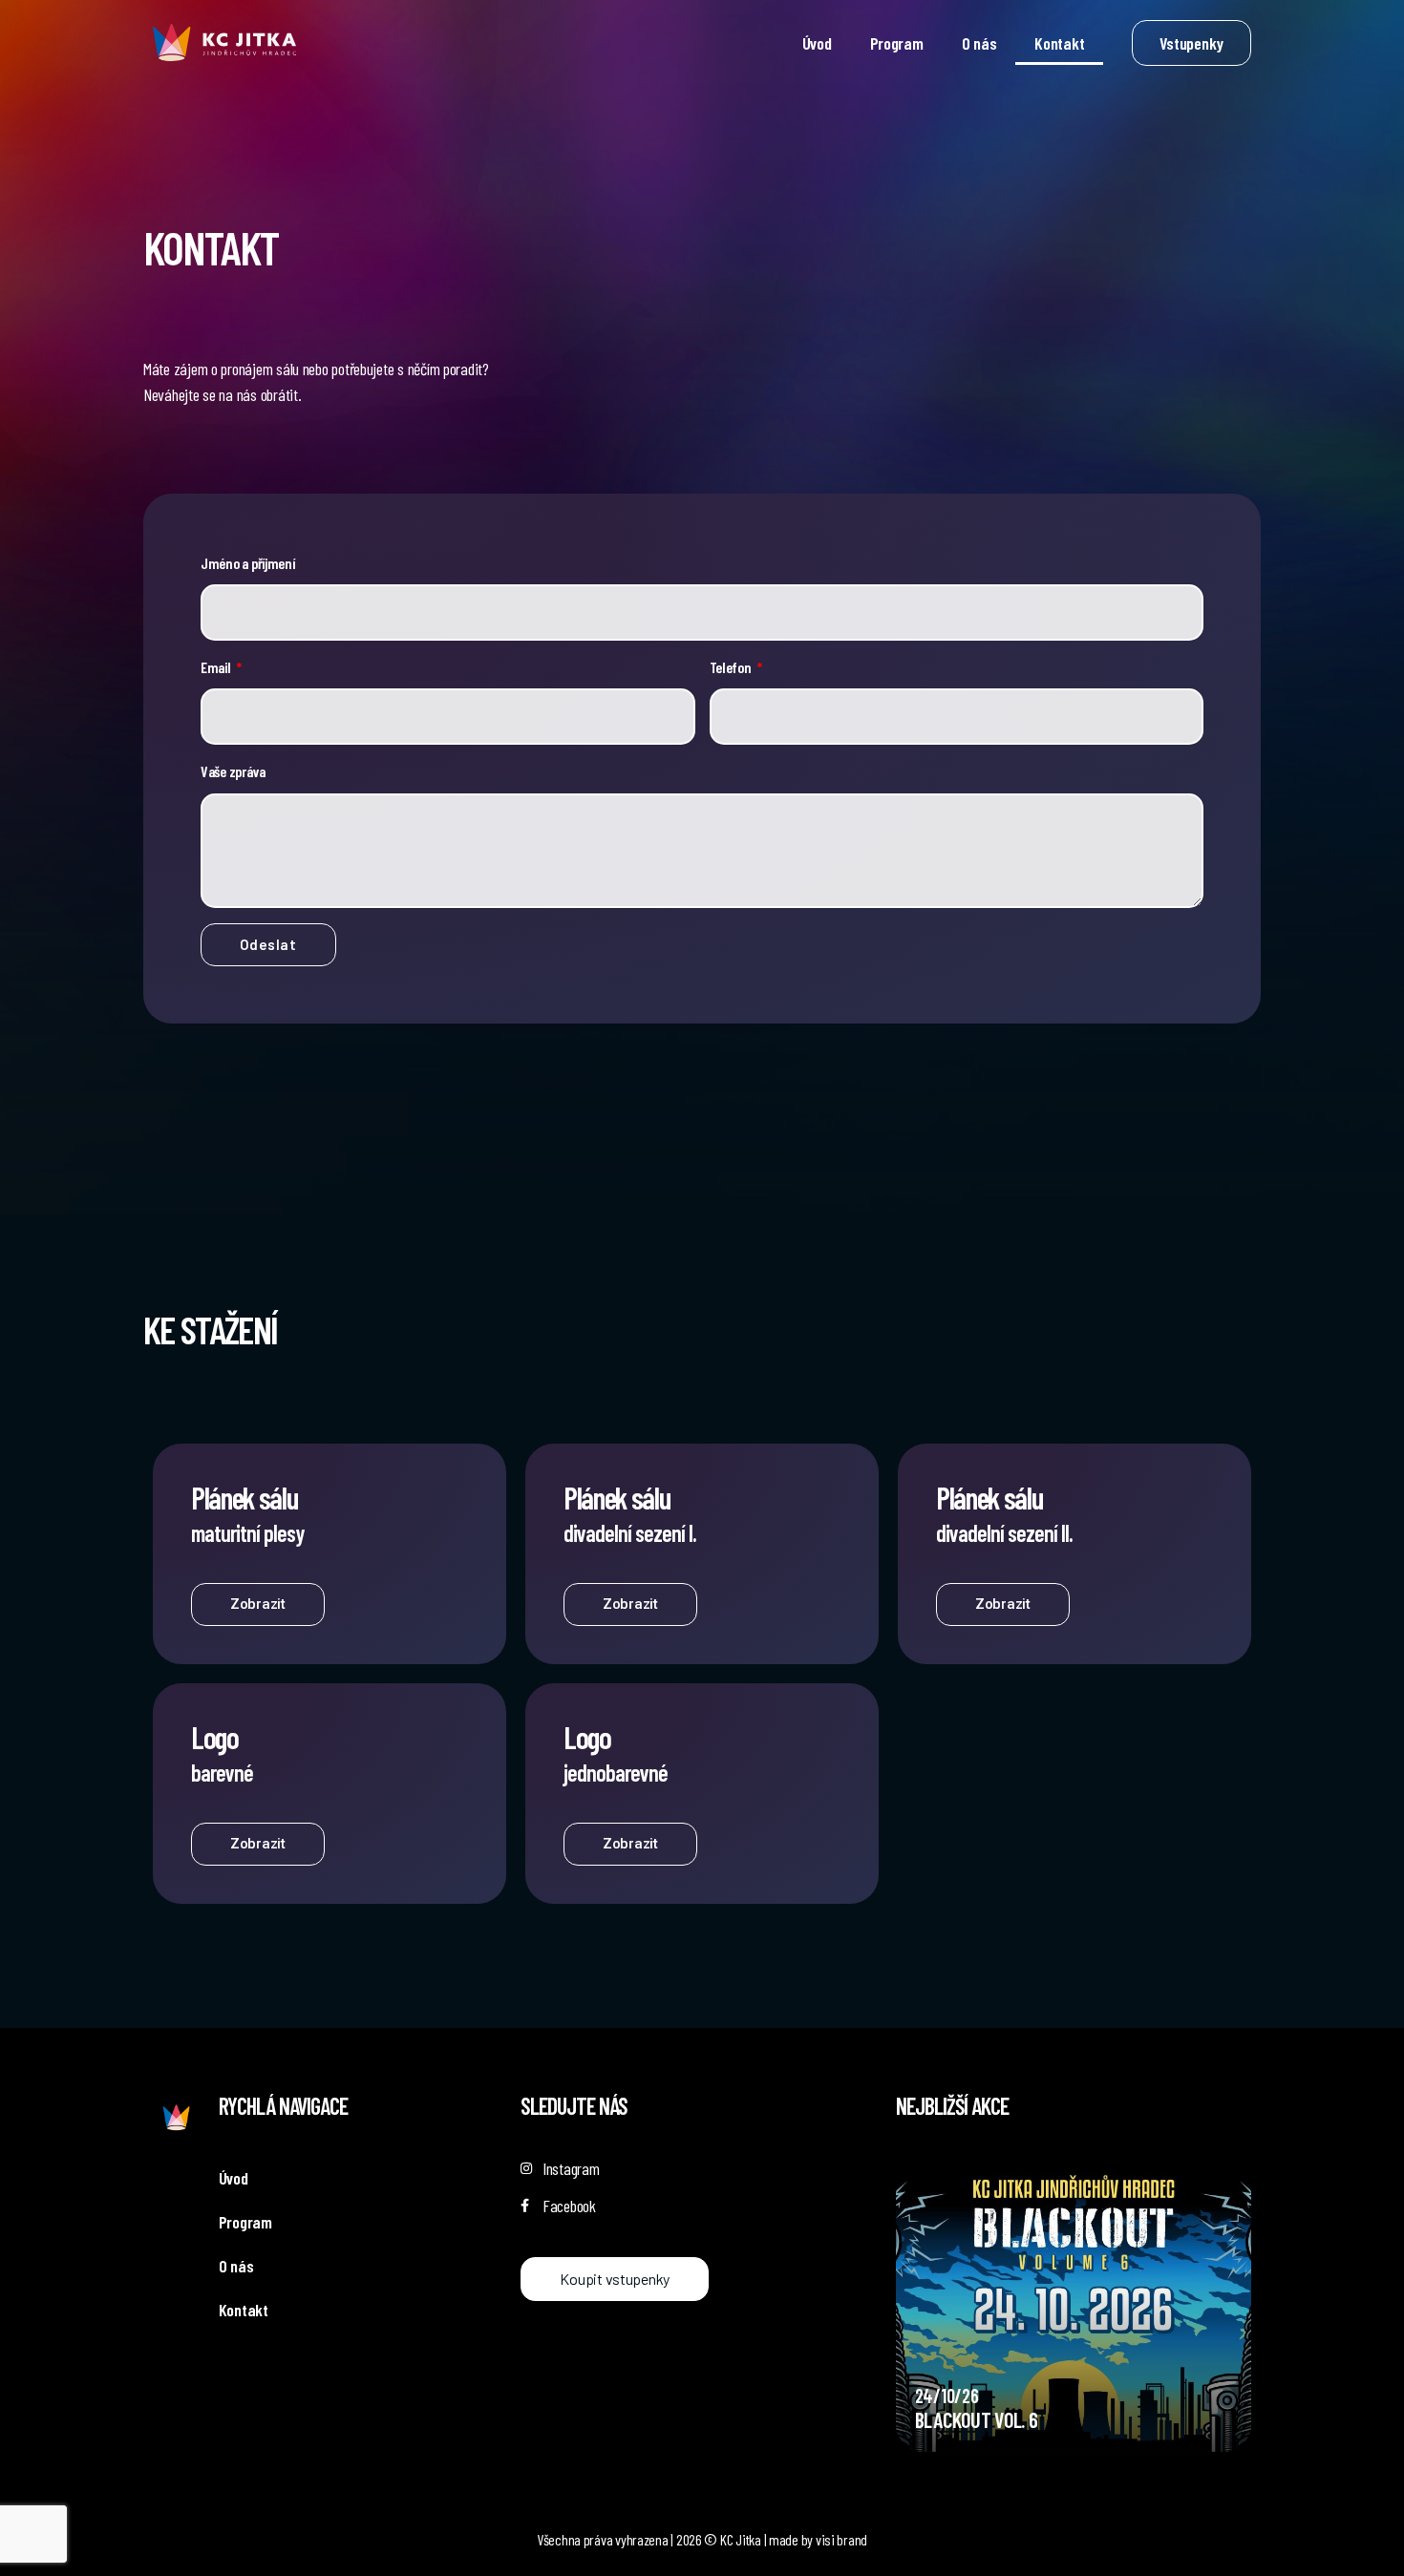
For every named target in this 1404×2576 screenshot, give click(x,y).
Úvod (817, 43)
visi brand (841, 2539)
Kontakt (1059, 43)
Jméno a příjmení (248, 563)
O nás (979, 43)
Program (897, 43)
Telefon (732, 667)
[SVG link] (224, 42)
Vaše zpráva (233, 771)
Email (217, 667)
